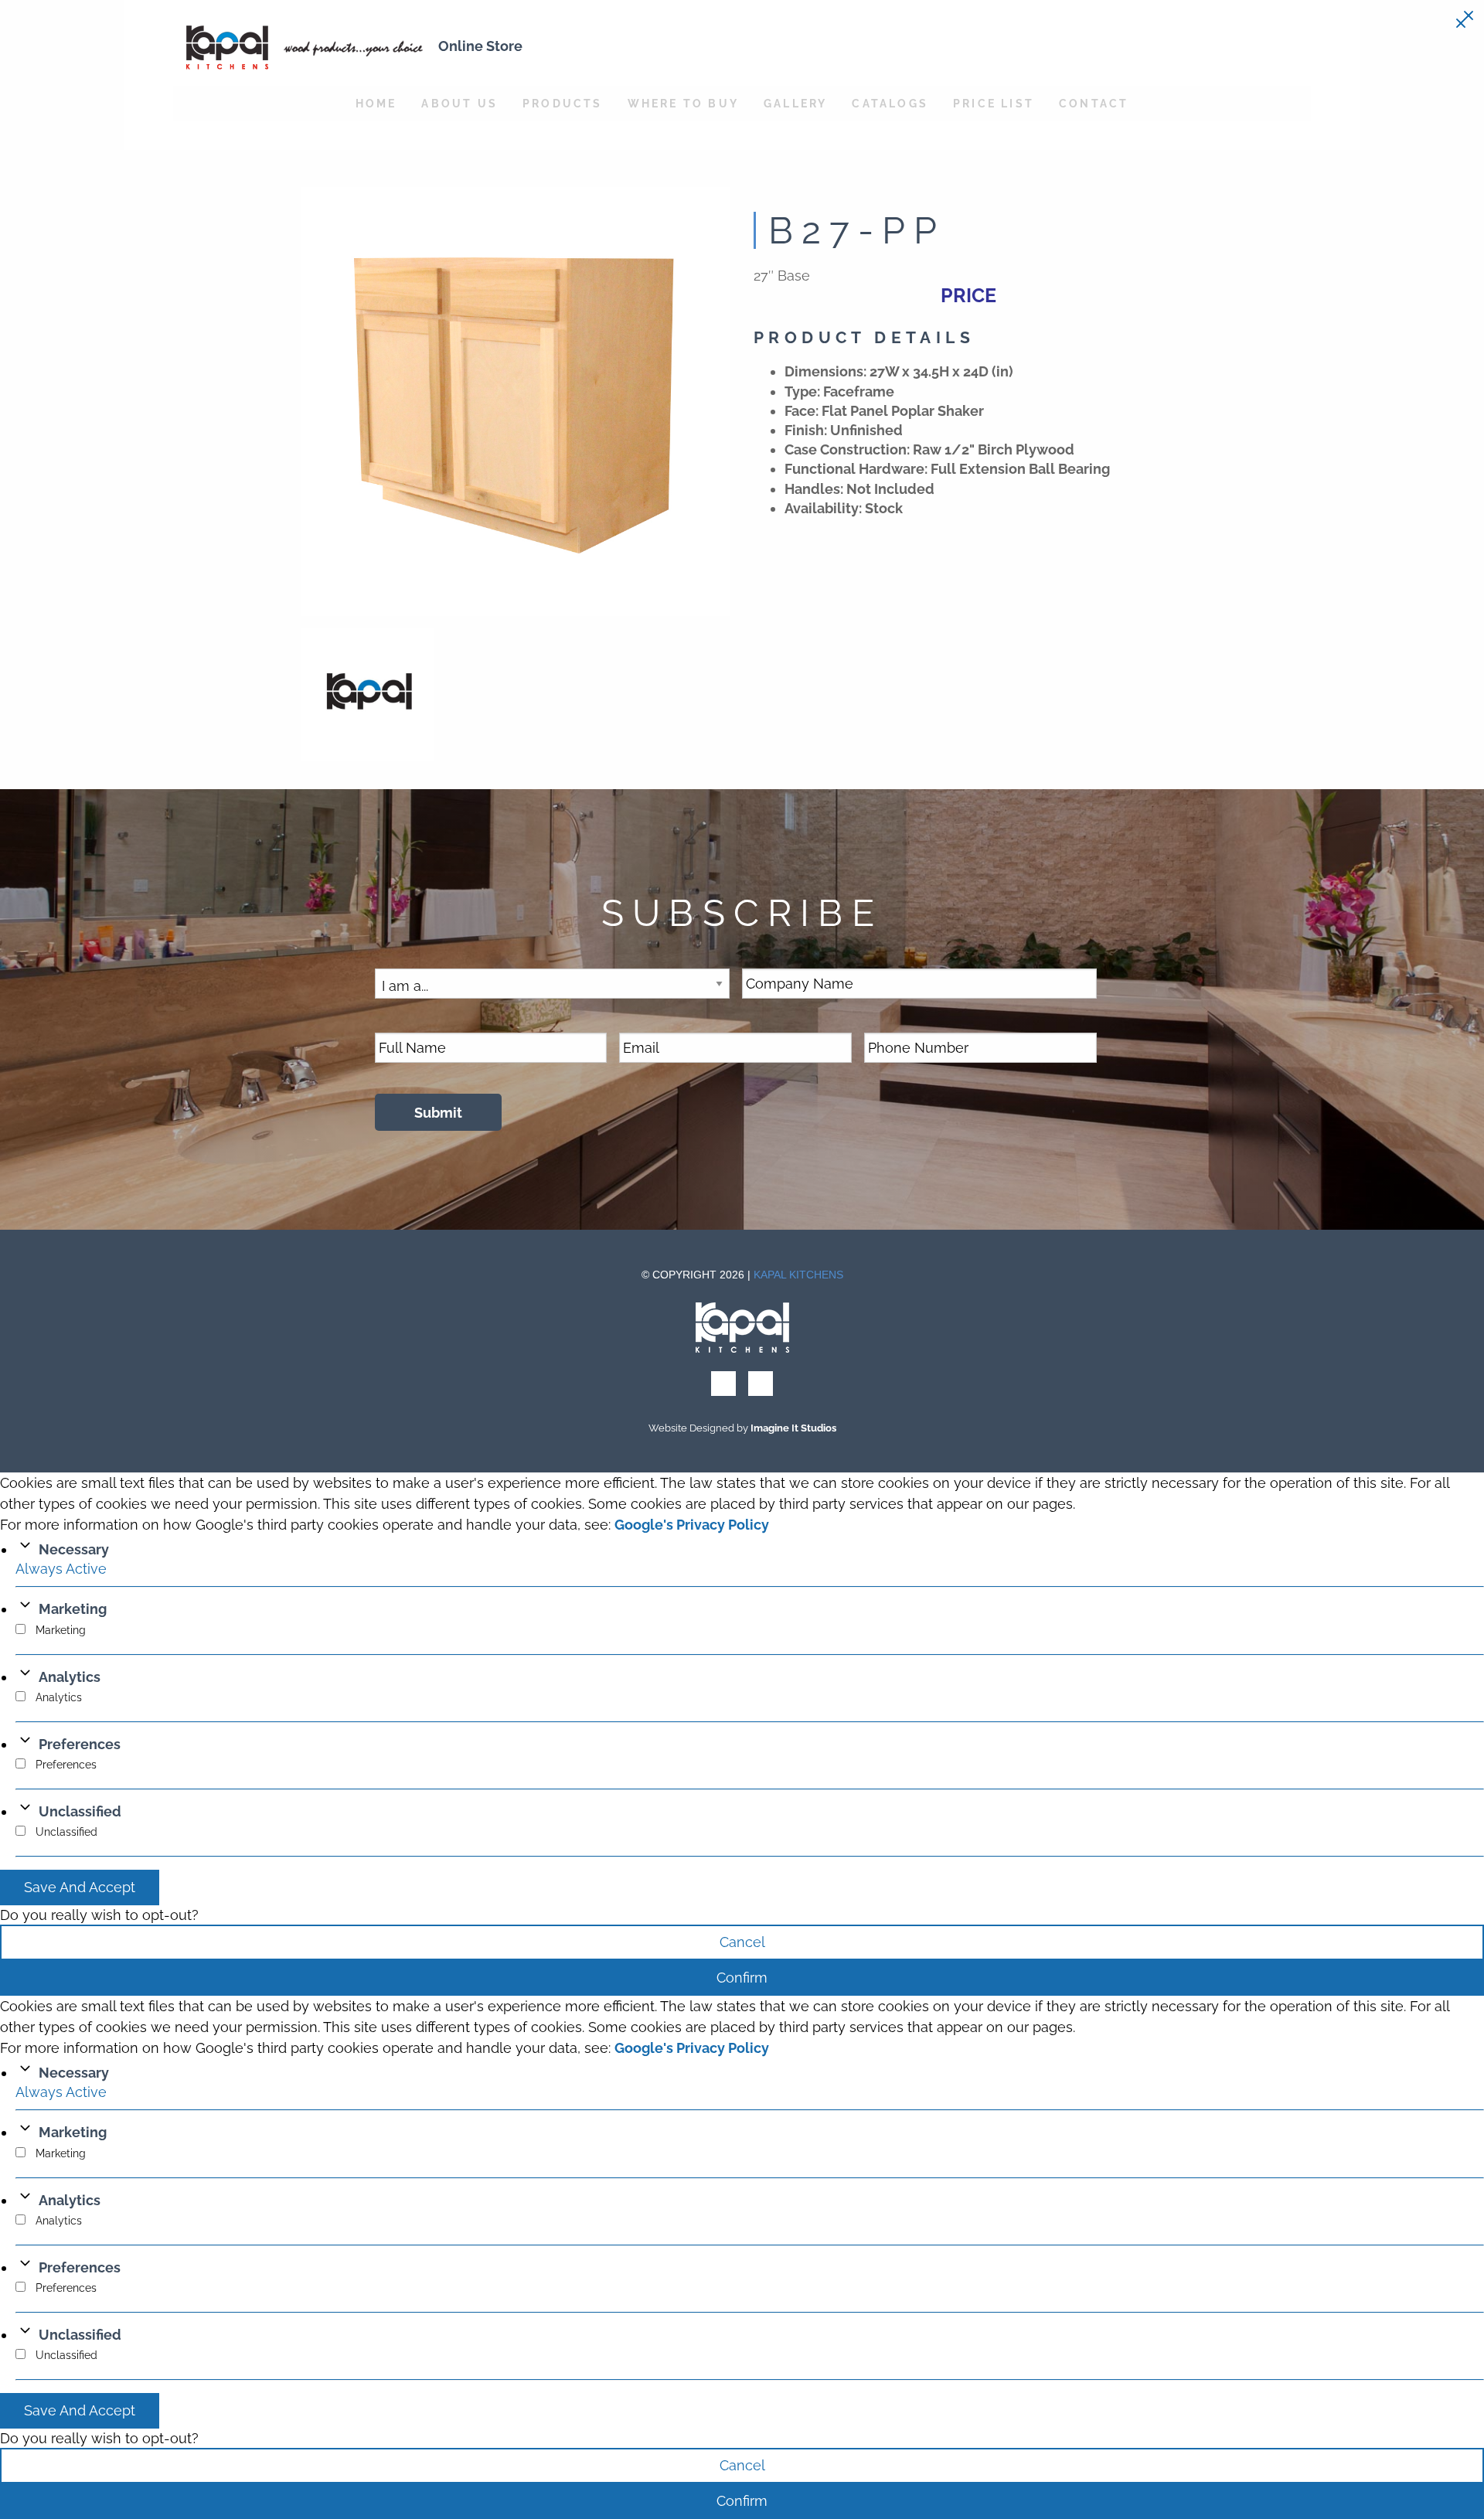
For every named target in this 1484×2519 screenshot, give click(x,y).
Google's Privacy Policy (692, 1525)
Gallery (795, 103)
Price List (994, 103)
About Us (459, 103)
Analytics (70, 1677)
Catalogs (890, 103)
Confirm (742, 1978)
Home (376, 103)
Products (563, 103)
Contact (1094, 103)
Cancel (742, 1942)
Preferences (80, 1744)
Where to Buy (683, 103)
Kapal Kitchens (798, 1275)
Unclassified (80, 1811)
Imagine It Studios (793, 1428)
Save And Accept (80, 1887)
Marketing (73, 1609)
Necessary (74, 1549)
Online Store (480, 46)
